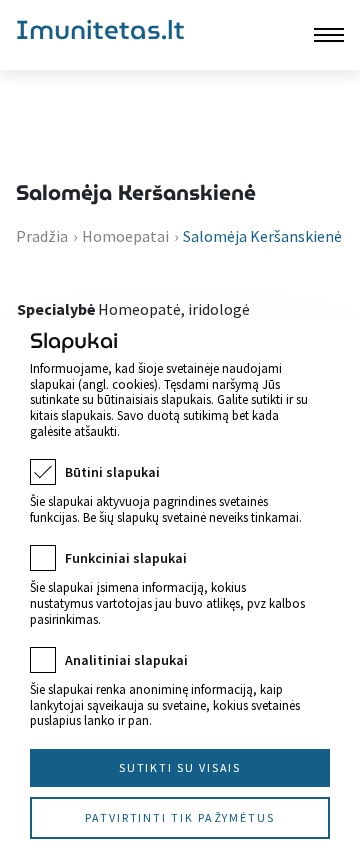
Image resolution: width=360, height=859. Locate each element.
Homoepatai (125, 236)
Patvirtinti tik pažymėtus (180, 817)
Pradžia (42, 236)
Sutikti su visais (180, 767)
